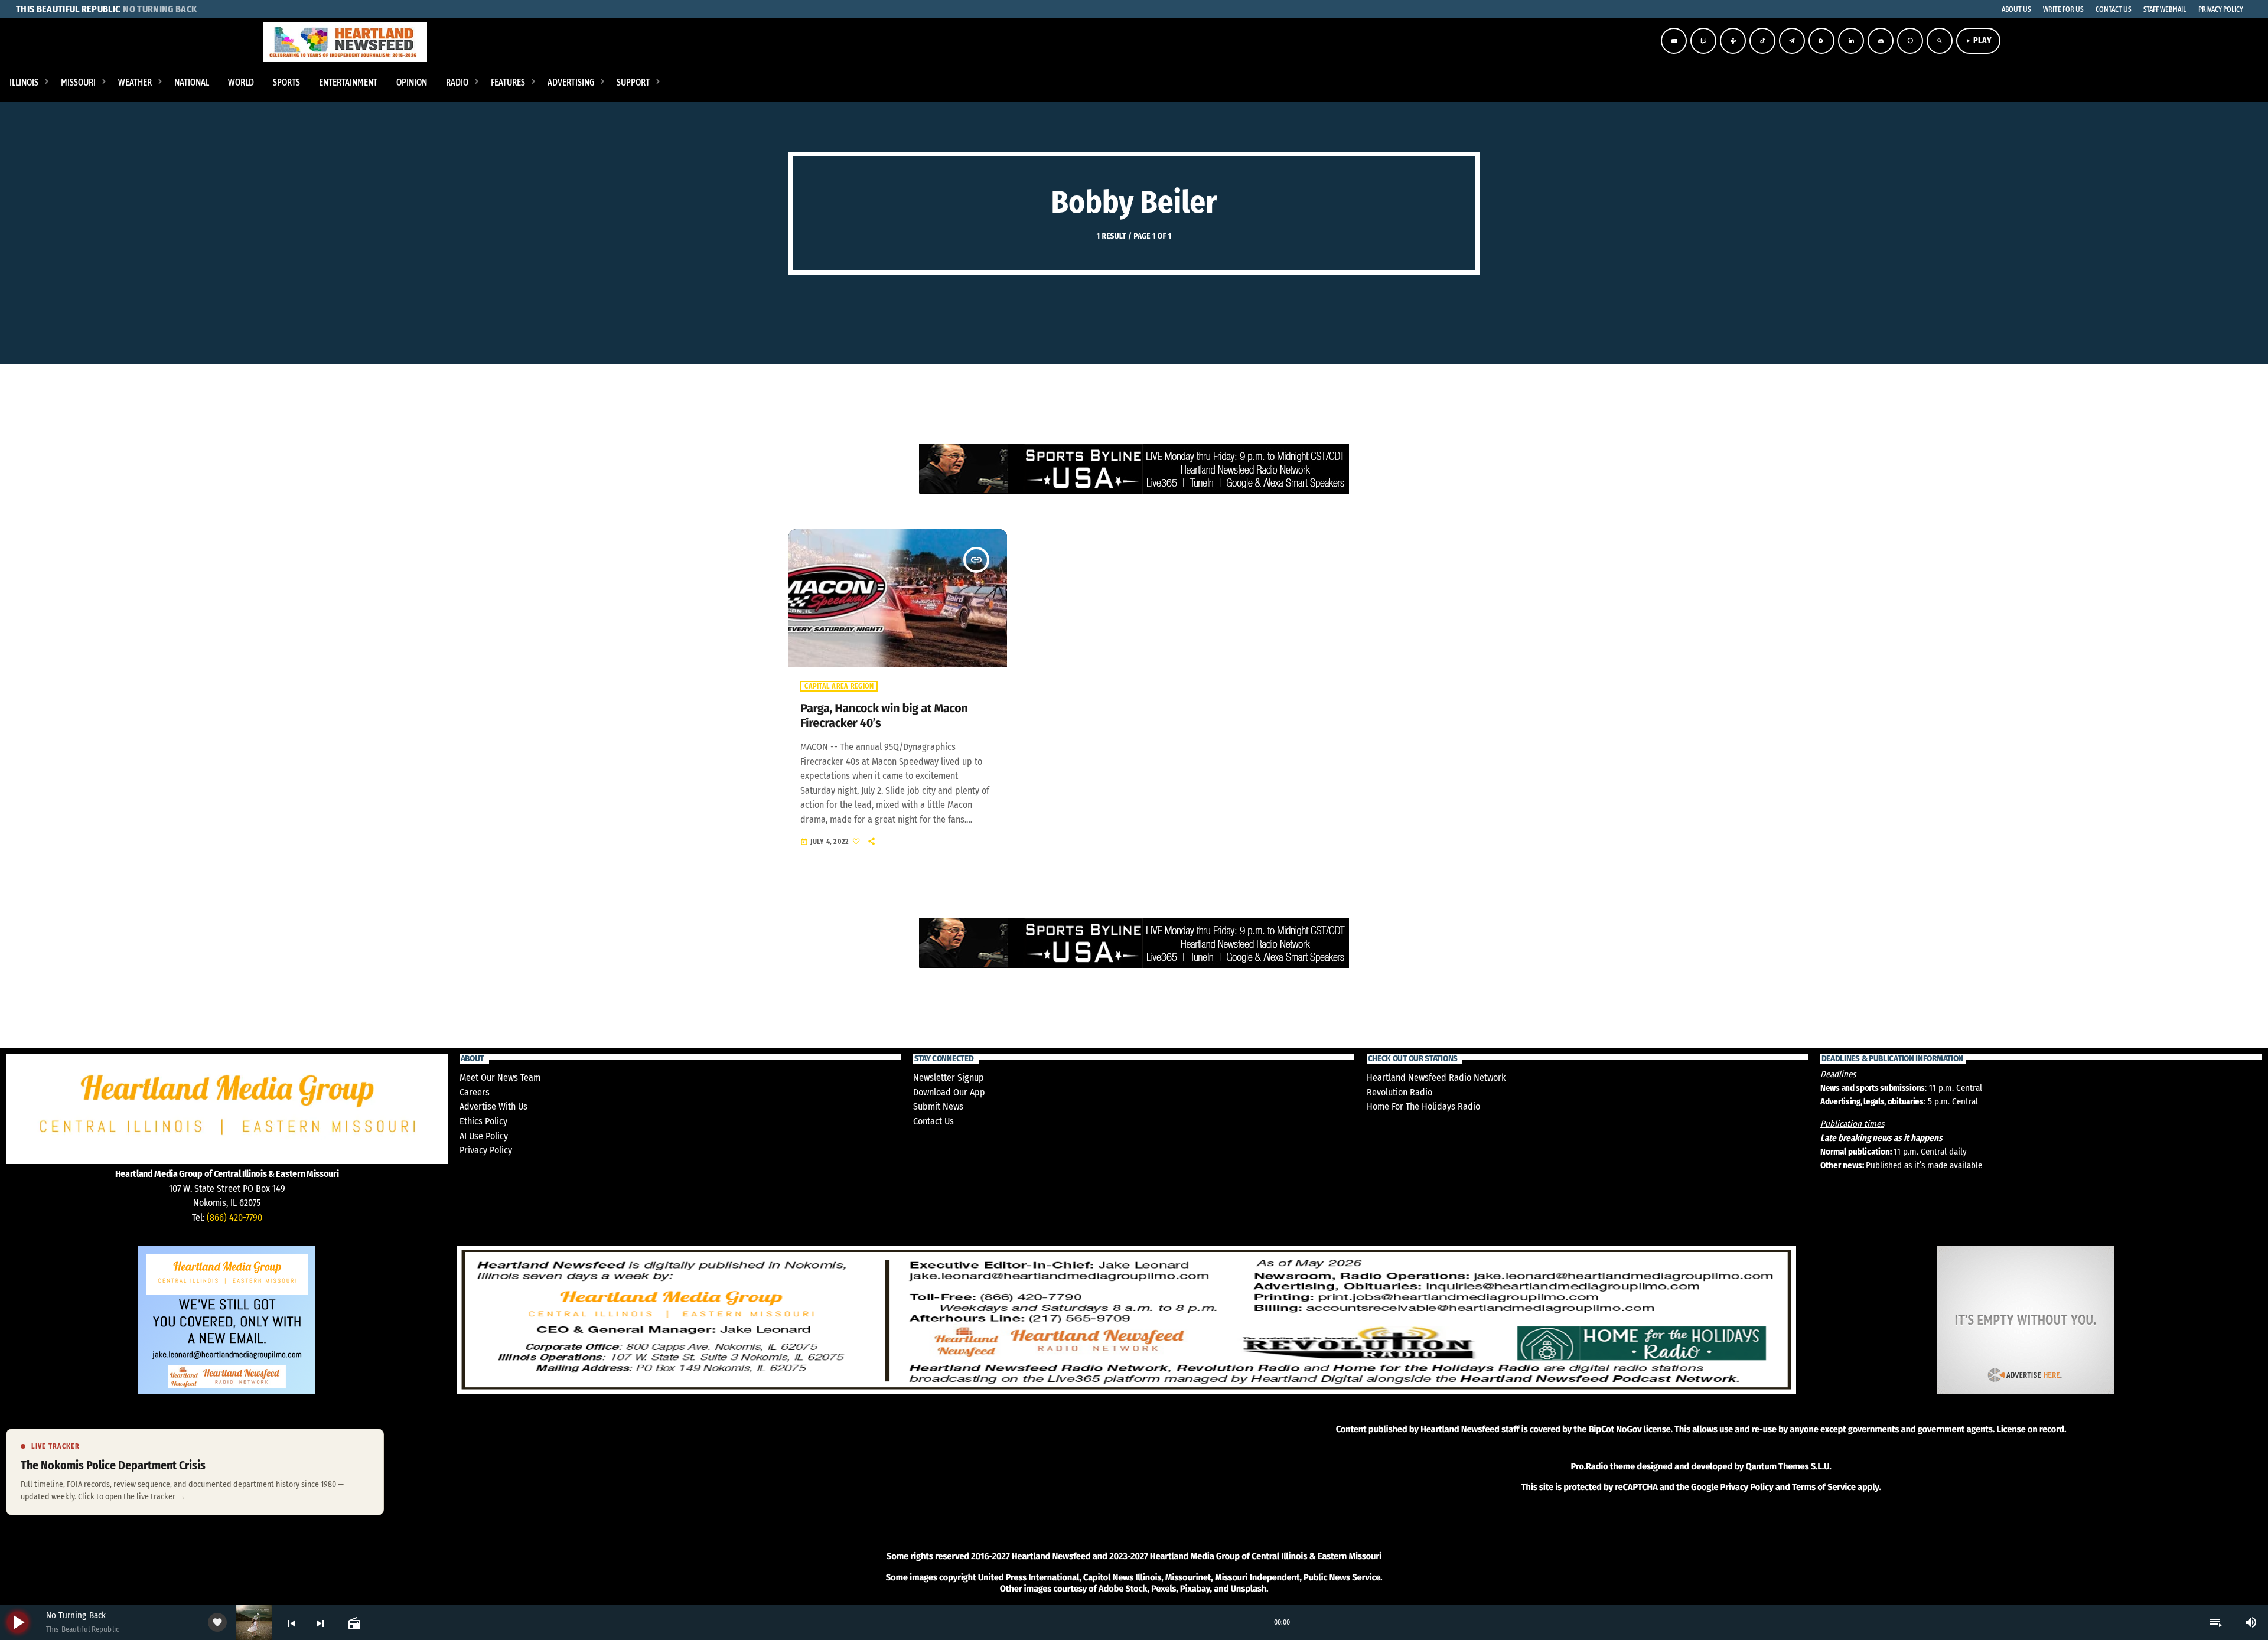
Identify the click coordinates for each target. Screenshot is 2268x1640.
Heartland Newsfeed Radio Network (1436, 1077)
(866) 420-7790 (234, 1217)
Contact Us (933, 1121)
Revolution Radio (1399, 1092)
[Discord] (1881, 41)
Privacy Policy (486, 1150)
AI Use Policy (484, 1136)
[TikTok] (1762, 41)
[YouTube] (1674, 41)
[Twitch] (1703, 41)
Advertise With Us (493, 1106)
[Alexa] (1910, 41)
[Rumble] (1821, 41)
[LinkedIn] (1851, 41)
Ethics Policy (483, 1121)
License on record (2030, 1429)
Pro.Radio (1589, 1466)
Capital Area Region (839, 686)
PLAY (1978, 40)
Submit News (938, 1106)
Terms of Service (1824, 1487)
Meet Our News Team (500, 1077)
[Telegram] (1792, 41)
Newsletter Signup (949, 1077)
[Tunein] (1733, 41)
